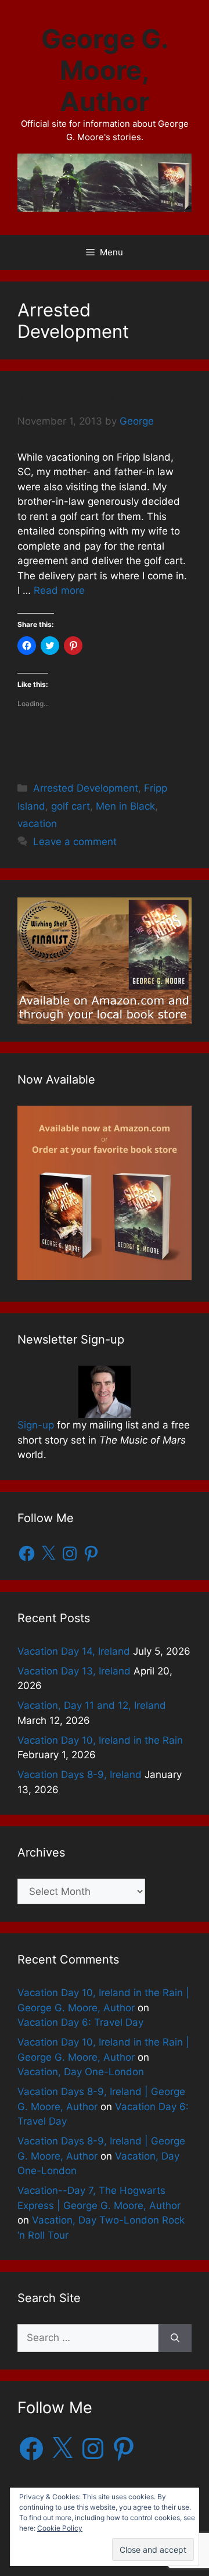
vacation (37, 824)
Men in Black (125, 806)
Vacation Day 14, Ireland (74, 1651)
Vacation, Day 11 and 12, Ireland (92, 1705)
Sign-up (36, 1425)
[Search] (175, 2338)
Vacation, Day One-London (81, 2072)
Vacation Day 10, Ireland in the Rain (100, 1740)
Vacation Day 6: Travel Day (80, 2022)
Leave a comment (75, 842)
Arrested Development (86, 788)
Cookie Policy (60, 2528)
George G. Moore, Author (105, 70)
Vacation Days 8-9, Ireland (80, 1775)
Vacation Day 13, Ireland (74, 1671)
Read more (59, 590)
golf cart (71, 806)
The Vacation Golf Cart (102, 398)
